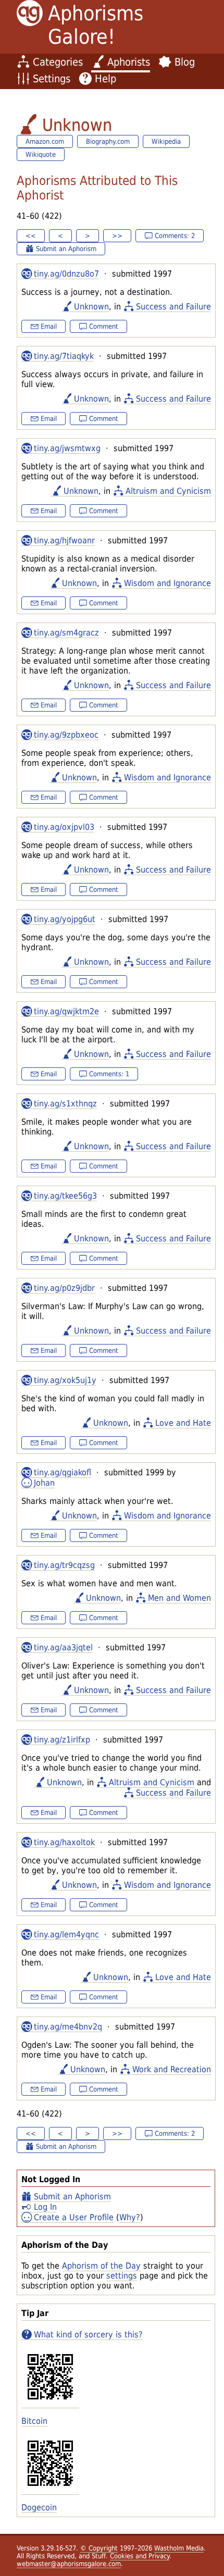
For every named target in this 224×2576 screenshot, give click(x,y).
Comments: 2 (175, 236)
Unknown (91, 307)
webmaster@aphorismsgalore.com (69, 2564)
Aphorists (129, 62)
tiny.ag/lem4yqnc (66, 1934)
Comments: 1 (109, 1074)
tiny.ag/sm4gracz (66, 633)
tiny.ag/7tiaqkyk (64, 356)
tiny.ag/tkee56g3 (65, 1196)
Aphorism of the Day (101, 2266)
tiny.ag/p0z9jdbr (64, 1288)
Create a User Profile (74, 2217)
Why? (130, 2217)
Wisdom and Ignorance (167, 583)
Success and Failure (173, 307)
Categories (58, 62)
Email (49, 326)
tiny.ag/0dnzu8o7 (66, 274)
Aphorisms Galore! (96, 25)
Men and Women (179, 1598)
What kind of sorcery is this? (88, 2335)
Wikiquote (41, 154)
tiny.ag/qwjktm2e (66, 1011)
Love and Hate (183, 1423)
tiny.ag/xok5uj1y (65, 1380)
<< (31, 236)
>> (117, 236)
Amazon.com (45, 141)
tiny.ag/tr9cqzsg (64, 1565)
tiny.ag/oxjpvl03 (64, 827)
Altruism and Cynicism (168, 491)
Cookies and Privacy (140, 2556)
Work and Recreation (172, 2069)
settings (122, 2276)
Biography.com (108, 141)
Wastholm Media (179, 2548)
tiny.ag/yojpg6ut (65, 919)
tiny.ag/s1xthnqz (65, 1104)
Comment (104, 326)
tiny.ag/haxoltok (64, 1842)
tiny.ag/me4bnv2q (68, 2027)
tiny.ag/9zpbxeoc (66, 735)
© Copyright (99, 2548)
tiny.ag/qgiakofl (63, 1472)
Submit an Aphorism (72, 2197)
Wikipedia (166, 141)
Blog (185, 62)
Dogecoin (39, 2507)
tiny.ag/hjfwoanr (64, 540)
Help (105, 79)
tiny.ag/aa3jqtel (63, 1647)
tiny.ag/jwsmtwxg (67, 448)
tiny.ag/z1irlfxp (62, 1740)
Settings (52, 79)
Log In (45, 2207)
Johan (44, 1483)
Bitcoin (34, 2421)
